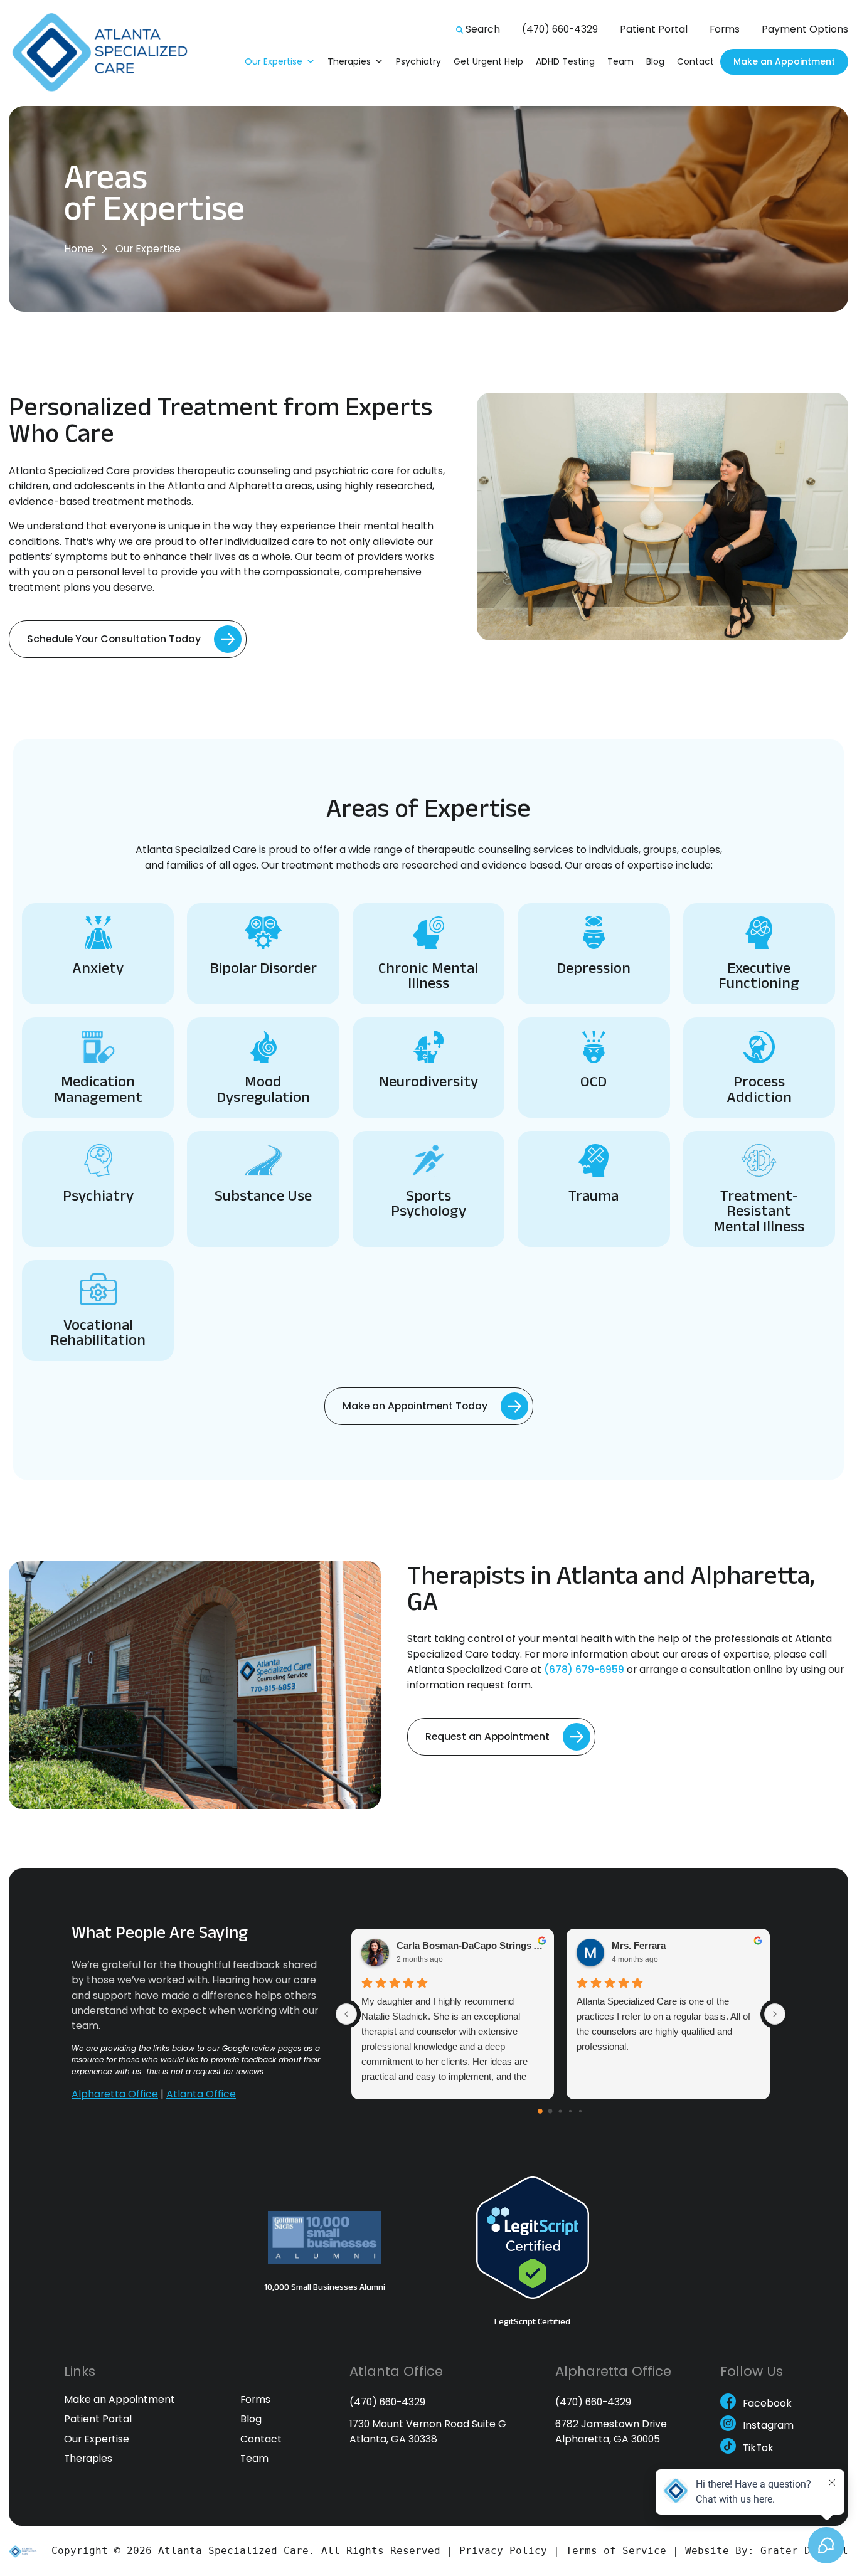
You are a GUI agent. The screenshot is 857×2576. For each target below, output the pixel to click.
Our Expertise (274, 61)
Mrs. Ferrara (639, 1945)
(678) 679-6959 (584, 1669)
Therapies (349, 61)
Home (79, 249)
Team (620, 61)
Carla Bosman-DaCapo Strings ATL (471, 1945)
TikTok (758, 2449)
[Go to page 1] (551, 2111)
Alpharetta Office (115, 2093)
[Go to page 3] (570, 2111)
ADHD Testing (565, 61)
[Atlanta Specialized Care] (107, 53)
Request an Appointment (487, 1736)
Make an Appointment (784, 61)
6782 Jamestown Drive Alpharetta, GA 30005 (611, 2431)
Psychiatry (418, 61)
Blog (655, 61)
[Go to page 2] (561, 2111)
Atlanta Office (201, 2093)
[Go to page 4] (580, 2111)
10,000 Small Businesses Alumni (325, 2286)
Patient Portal (654, 29)
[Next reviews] (775, 2013)
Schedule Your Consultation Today (114, 639)
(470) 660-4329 (560, 29)
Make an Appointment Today (415, 1406)
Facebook (767, 2404)
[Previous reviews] (346, 2013)
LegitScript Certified (532, 2321)
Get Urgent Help (488, 61)
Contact (695, 61)
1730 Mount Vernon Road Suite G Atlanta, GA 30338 (428, 2431)
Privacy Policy (503, 2551)
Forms (725, 29)
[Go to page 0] (540, 2111)
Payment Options (805, 29)
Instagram (768, 2427)
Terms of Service (616, 2551)
